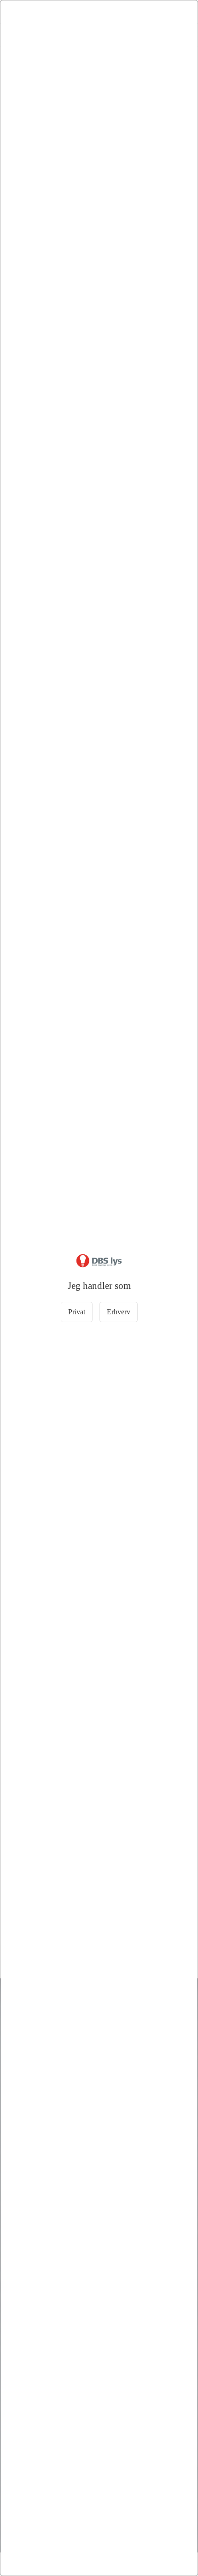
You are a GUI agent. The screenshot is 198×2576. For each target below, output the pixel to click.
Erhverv (119, 1312)
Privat (77, 1312)
